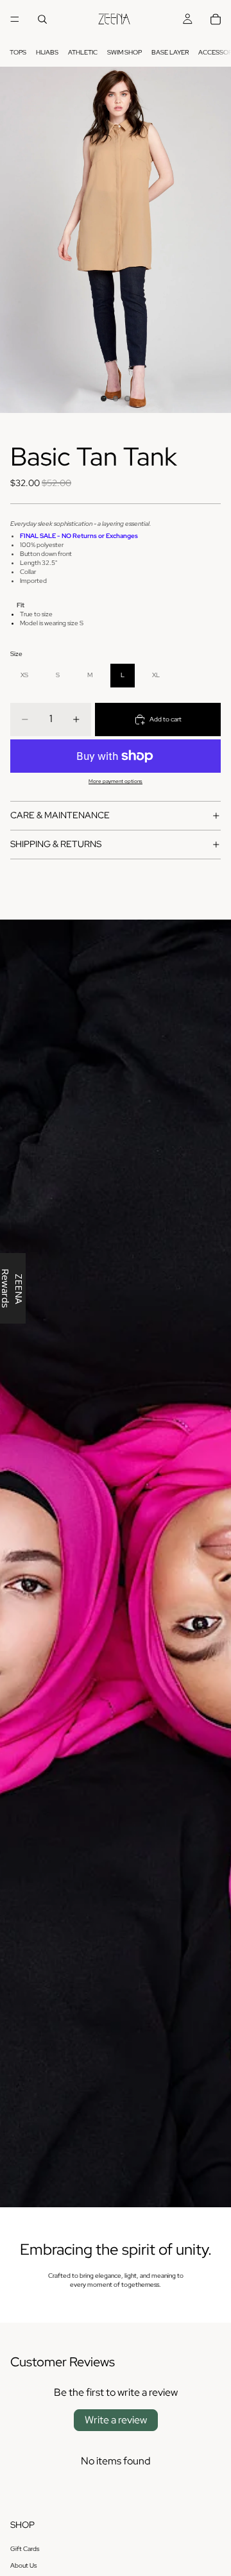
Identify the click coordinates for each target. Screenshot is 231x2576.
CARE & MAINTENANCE (60, 815)
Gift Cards (25, 2549)
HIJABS (47, 52)
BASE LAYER (170, 52)
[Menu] (15, 19)
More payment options (116, 781)
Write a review (116, 2420)
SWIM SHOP (124, 52)
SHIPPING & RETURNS (56, 844)
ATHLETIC (83, 52)
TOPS (18, 52)
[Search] (42, 19)
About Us (23, 2565)
